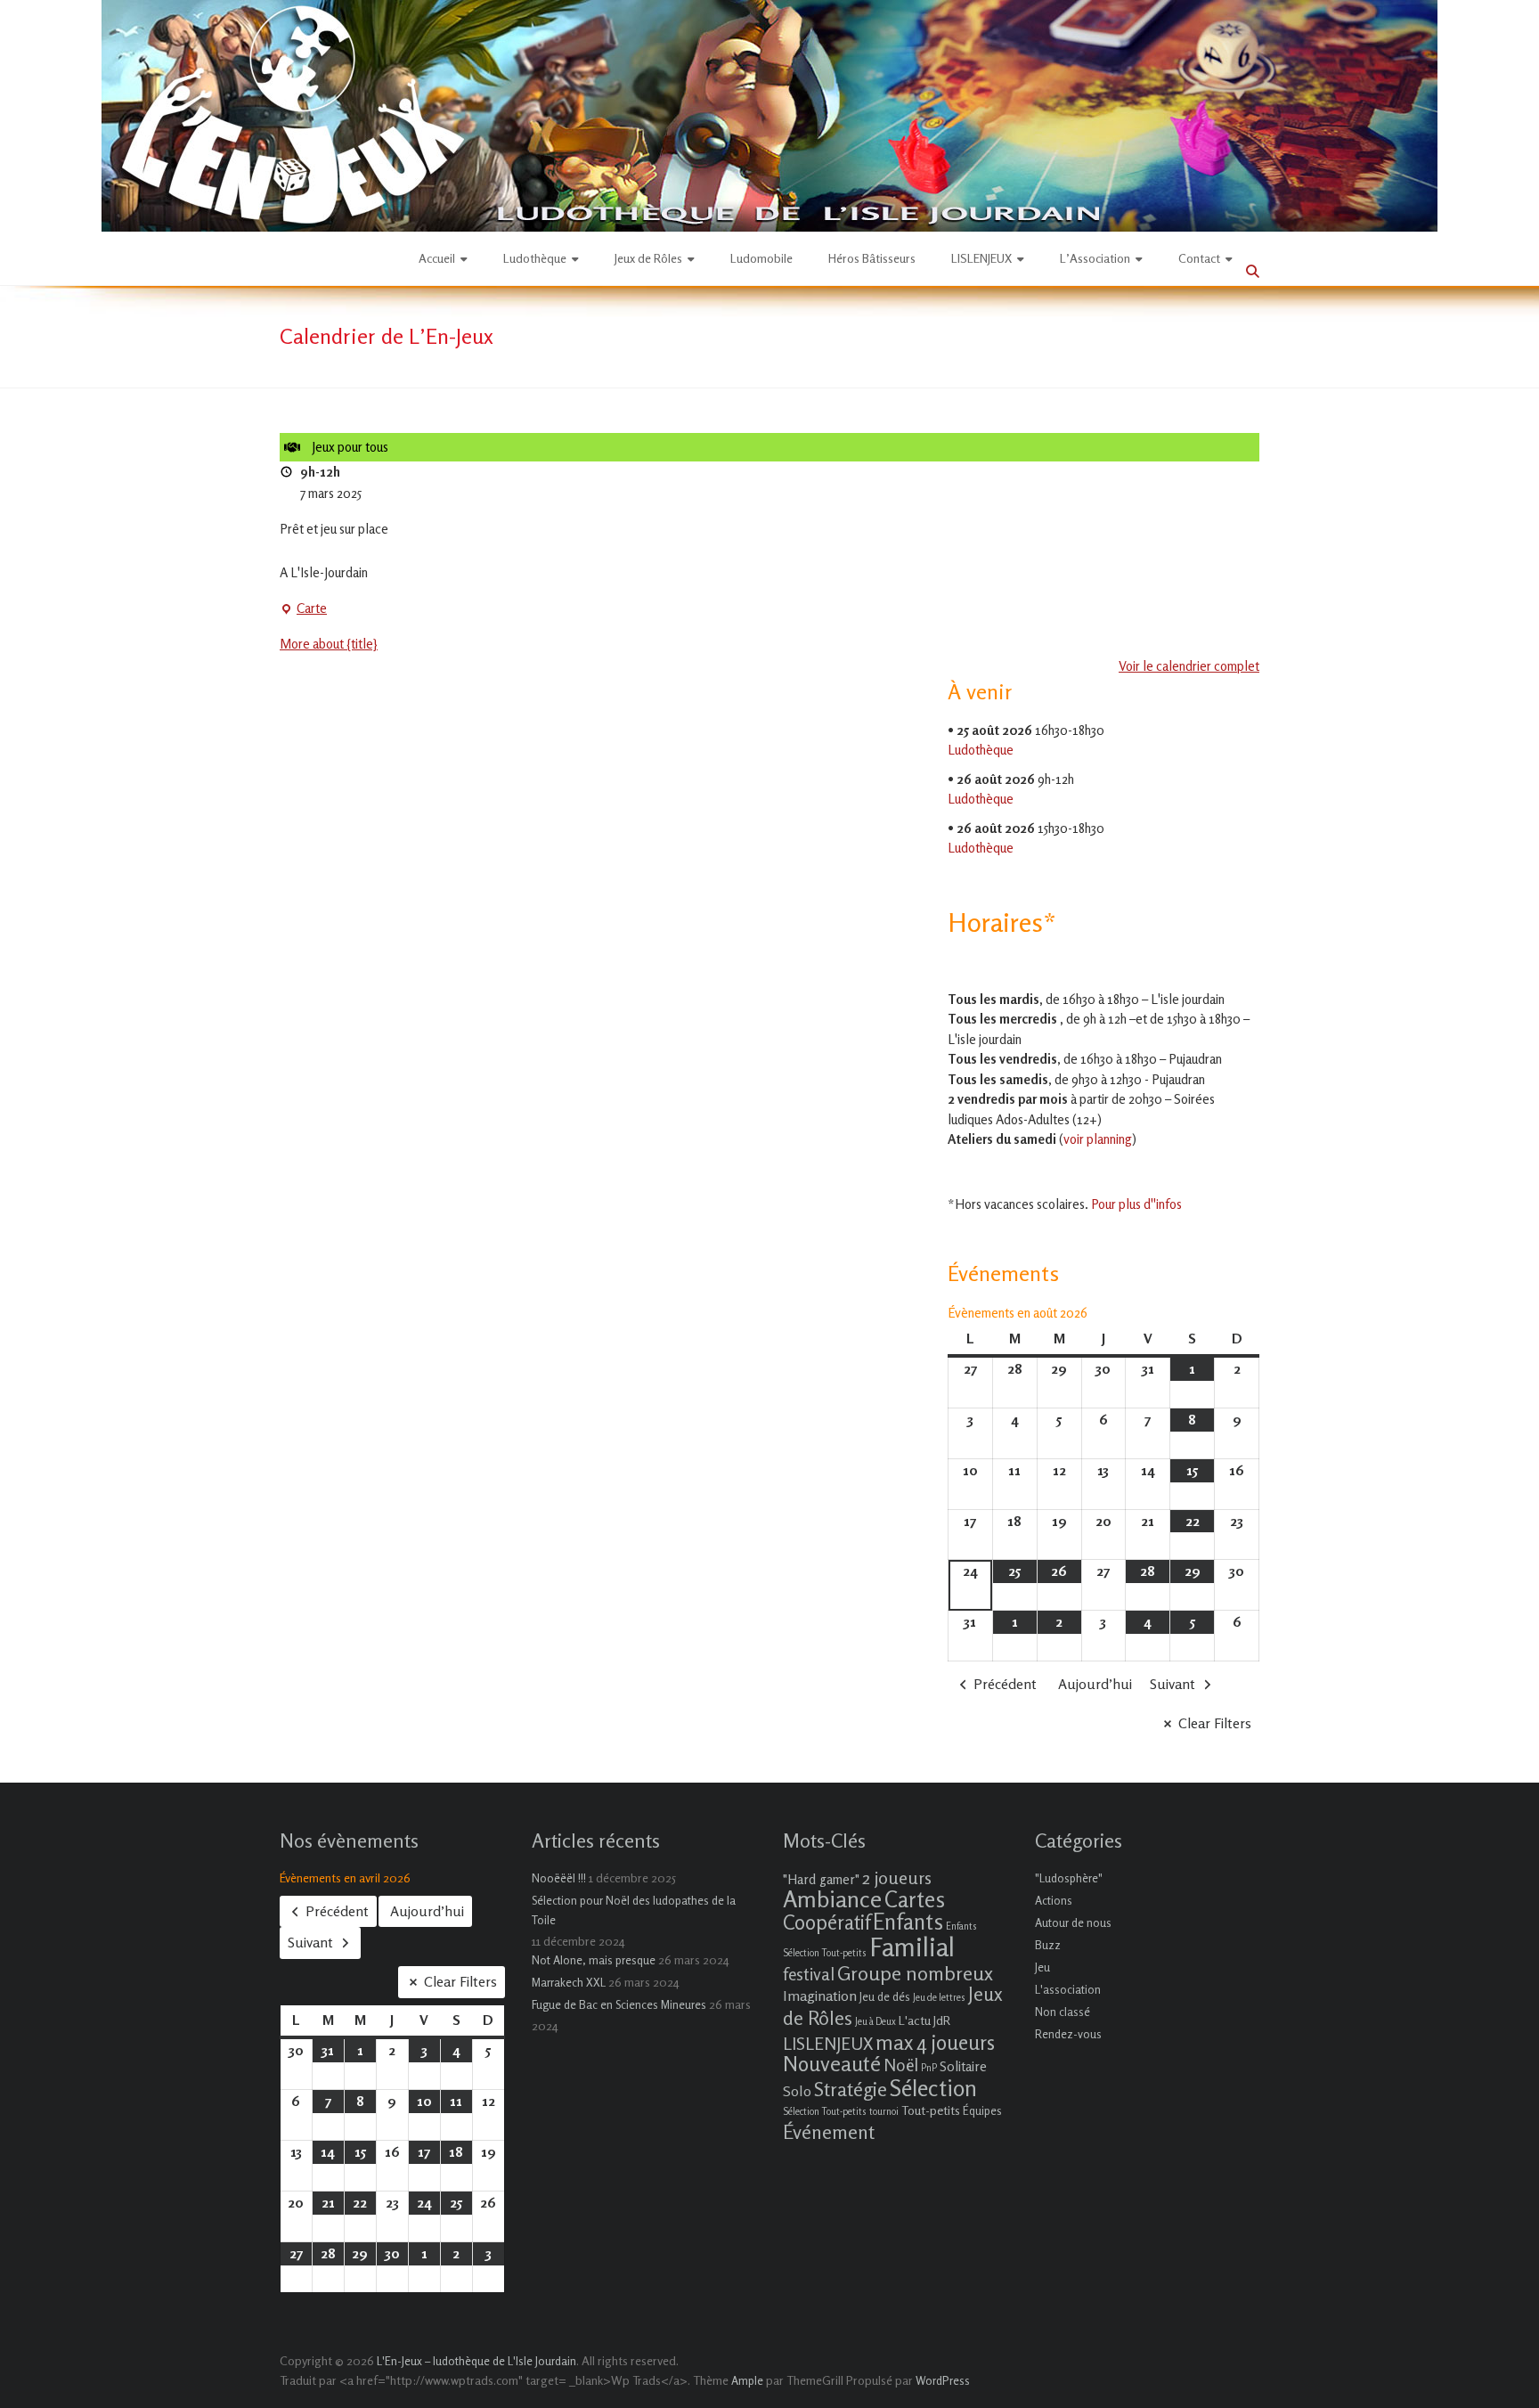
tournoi (884, 2112)
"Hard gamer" (821, 1879)
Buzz (1048, 1945)
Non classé (1063, 2012)
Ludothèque (535, 258)
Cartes (915, 1899)
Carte (303, 609)
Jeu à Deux (875, 2022)
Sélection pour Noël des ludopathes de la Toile (634, 1910)
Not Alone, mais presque (594, 1960)
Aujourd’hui (1095, 1684)
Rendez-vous (1068, 2034)
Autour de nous (1073, 1922)
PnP (929, 2068)
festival (809, 1974)
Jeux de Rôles (648, 258)
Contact (1199, 258)
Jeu (1042, 1967)
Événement (829, 2132)
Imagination (820, 1996)
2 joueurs (897, 1877)
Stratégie (851, 2089)
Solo (797, 2091)
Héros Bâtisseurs (872, 258)
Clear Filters (1215, 1723)
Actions (1054, 1900)
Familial (912, 1947)
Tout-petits (931, 2110)
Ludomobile (761, 258)
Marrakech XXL (569, 1982)
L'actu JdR (924, 2020)
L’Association (1095, 258)
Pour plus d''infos (1136, 1204)
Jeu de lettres (939, 1998)
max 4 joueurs (935, 2042)
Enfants (908, 1922)
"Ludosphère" (1069, 1878)
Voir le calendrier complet (1189, 666)
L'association (1068, 1989)
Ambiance (832, 1899)
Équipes (982, 2110)
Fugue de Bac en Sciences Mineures (619, 2004)
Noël (901, 2065)
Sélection (933, 2088)
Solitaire (963, 2066)
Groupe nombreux (915, 1973)
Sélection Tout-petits (825, 2112)
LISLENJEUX (981, 258)
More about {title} (329, 644)
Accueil (437, 258)
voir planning (1098, 1139)
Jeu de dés (885, 1996)
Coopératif (826, 1922)
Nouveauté (832, 2064)
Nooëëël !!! (559, 1878)
